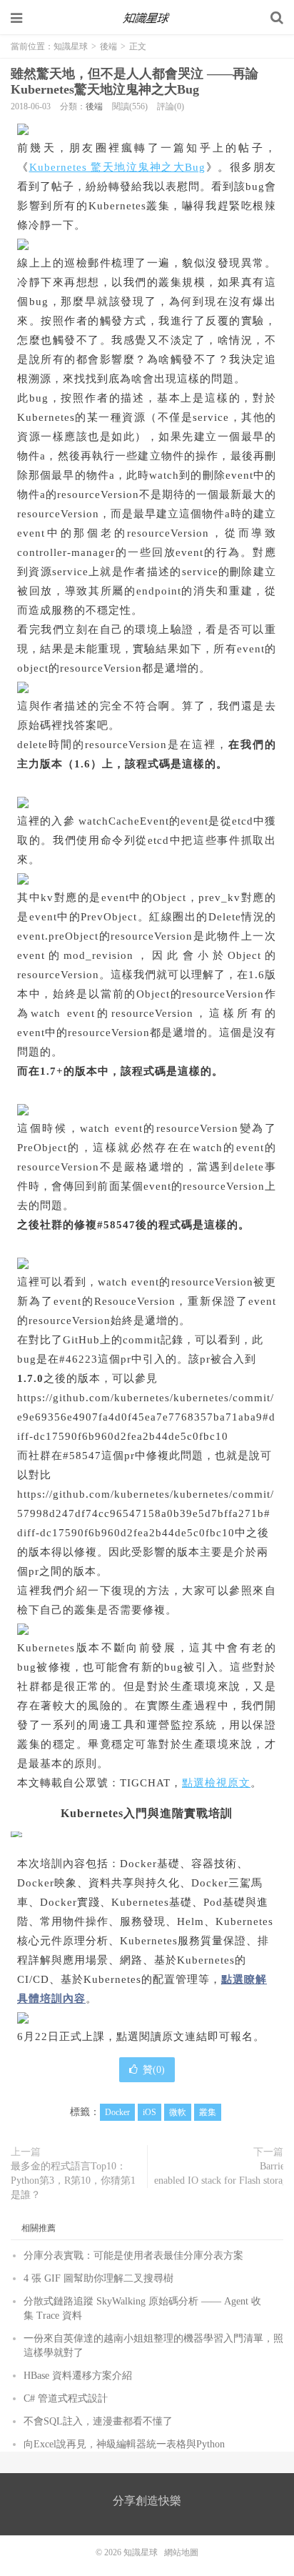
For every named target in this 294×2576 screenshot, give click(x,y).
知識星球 (147, 18)
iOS (149, 2112)
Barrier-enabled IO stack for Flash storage (223, 2173)
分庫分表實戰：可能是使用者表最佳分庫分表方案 (133, 2256)
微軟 (178, 2112)
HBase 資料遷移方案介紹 (78, 2376)
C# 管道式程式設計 (66, 2398)
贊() (154, 2070)
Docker (117, 2112)
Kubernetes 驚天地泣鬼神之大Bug (118, 167)
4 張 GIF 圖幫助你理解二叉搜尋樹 (98, 2278)
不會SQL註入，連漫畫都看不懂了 (98, 2421)
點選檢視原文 (216, 1783)
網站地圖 (181, 2552)
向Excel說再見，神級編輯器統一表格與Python (124, 2444)
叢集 (208, 2112)
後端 (108, 46)
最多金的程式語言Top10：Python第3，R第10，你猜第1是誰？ (73, 2180)
